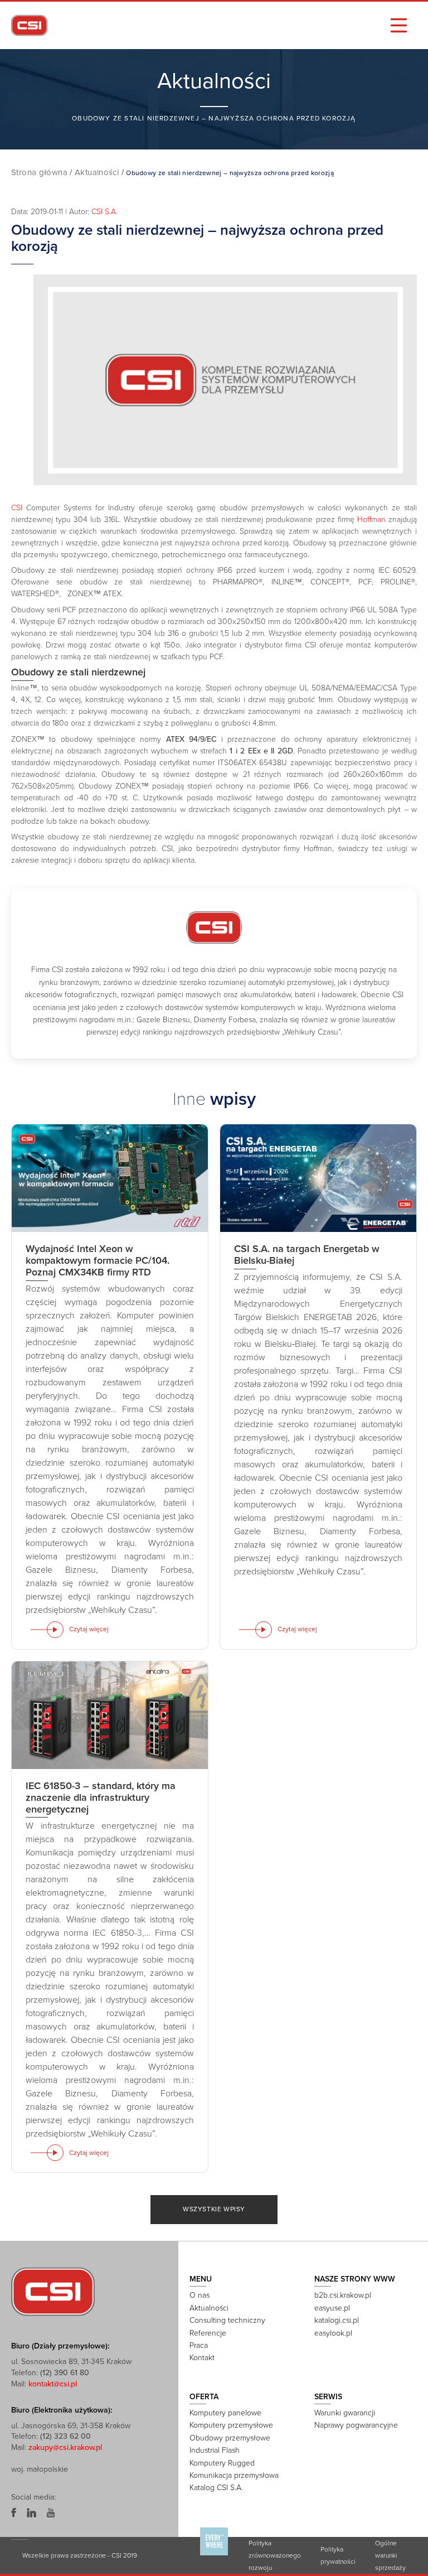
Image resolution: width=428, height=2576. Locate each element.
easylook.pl (333, 2333)
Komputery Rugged (222, 2463)
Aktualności (97, 172)
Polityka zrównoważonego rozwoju (275, 2555)
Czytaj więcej (89, 1629)
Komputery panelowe (225, 2413)
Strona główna (39, 172)
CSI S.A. (104, 212)
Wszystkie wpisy (214, 2209)
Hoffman (371, 519)
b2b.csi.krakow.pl (343, 2295)
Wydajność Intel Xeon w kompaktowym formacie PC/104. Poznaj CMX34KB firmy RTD (98, 1260)
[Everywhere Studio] (214, 2555)
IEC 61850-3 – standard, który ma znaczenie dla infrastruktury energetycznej (101, 1797)
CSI (17, 508)
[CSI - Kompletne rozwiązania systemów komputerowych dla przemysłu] (53, 2291)
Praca (199, 2345)
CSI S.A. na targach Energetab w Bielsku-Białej (307, 1255)
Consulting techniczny (227, 2320)
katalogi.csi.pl (337, 2320)
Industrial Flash (215, 2450)
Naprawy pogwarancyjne (356, 2425)
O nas (200, 2295)
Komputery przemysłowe (231, 2425)
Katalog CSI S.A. (216, 2488)
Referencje (208, 2333)
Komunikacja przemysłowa (234, 2475)
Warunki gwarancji (345, 2413)
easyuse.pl (332, 2308)
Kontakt (202, 2358)
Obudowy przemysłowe (230, 2438)
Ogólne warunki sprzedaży (390, 2555)
